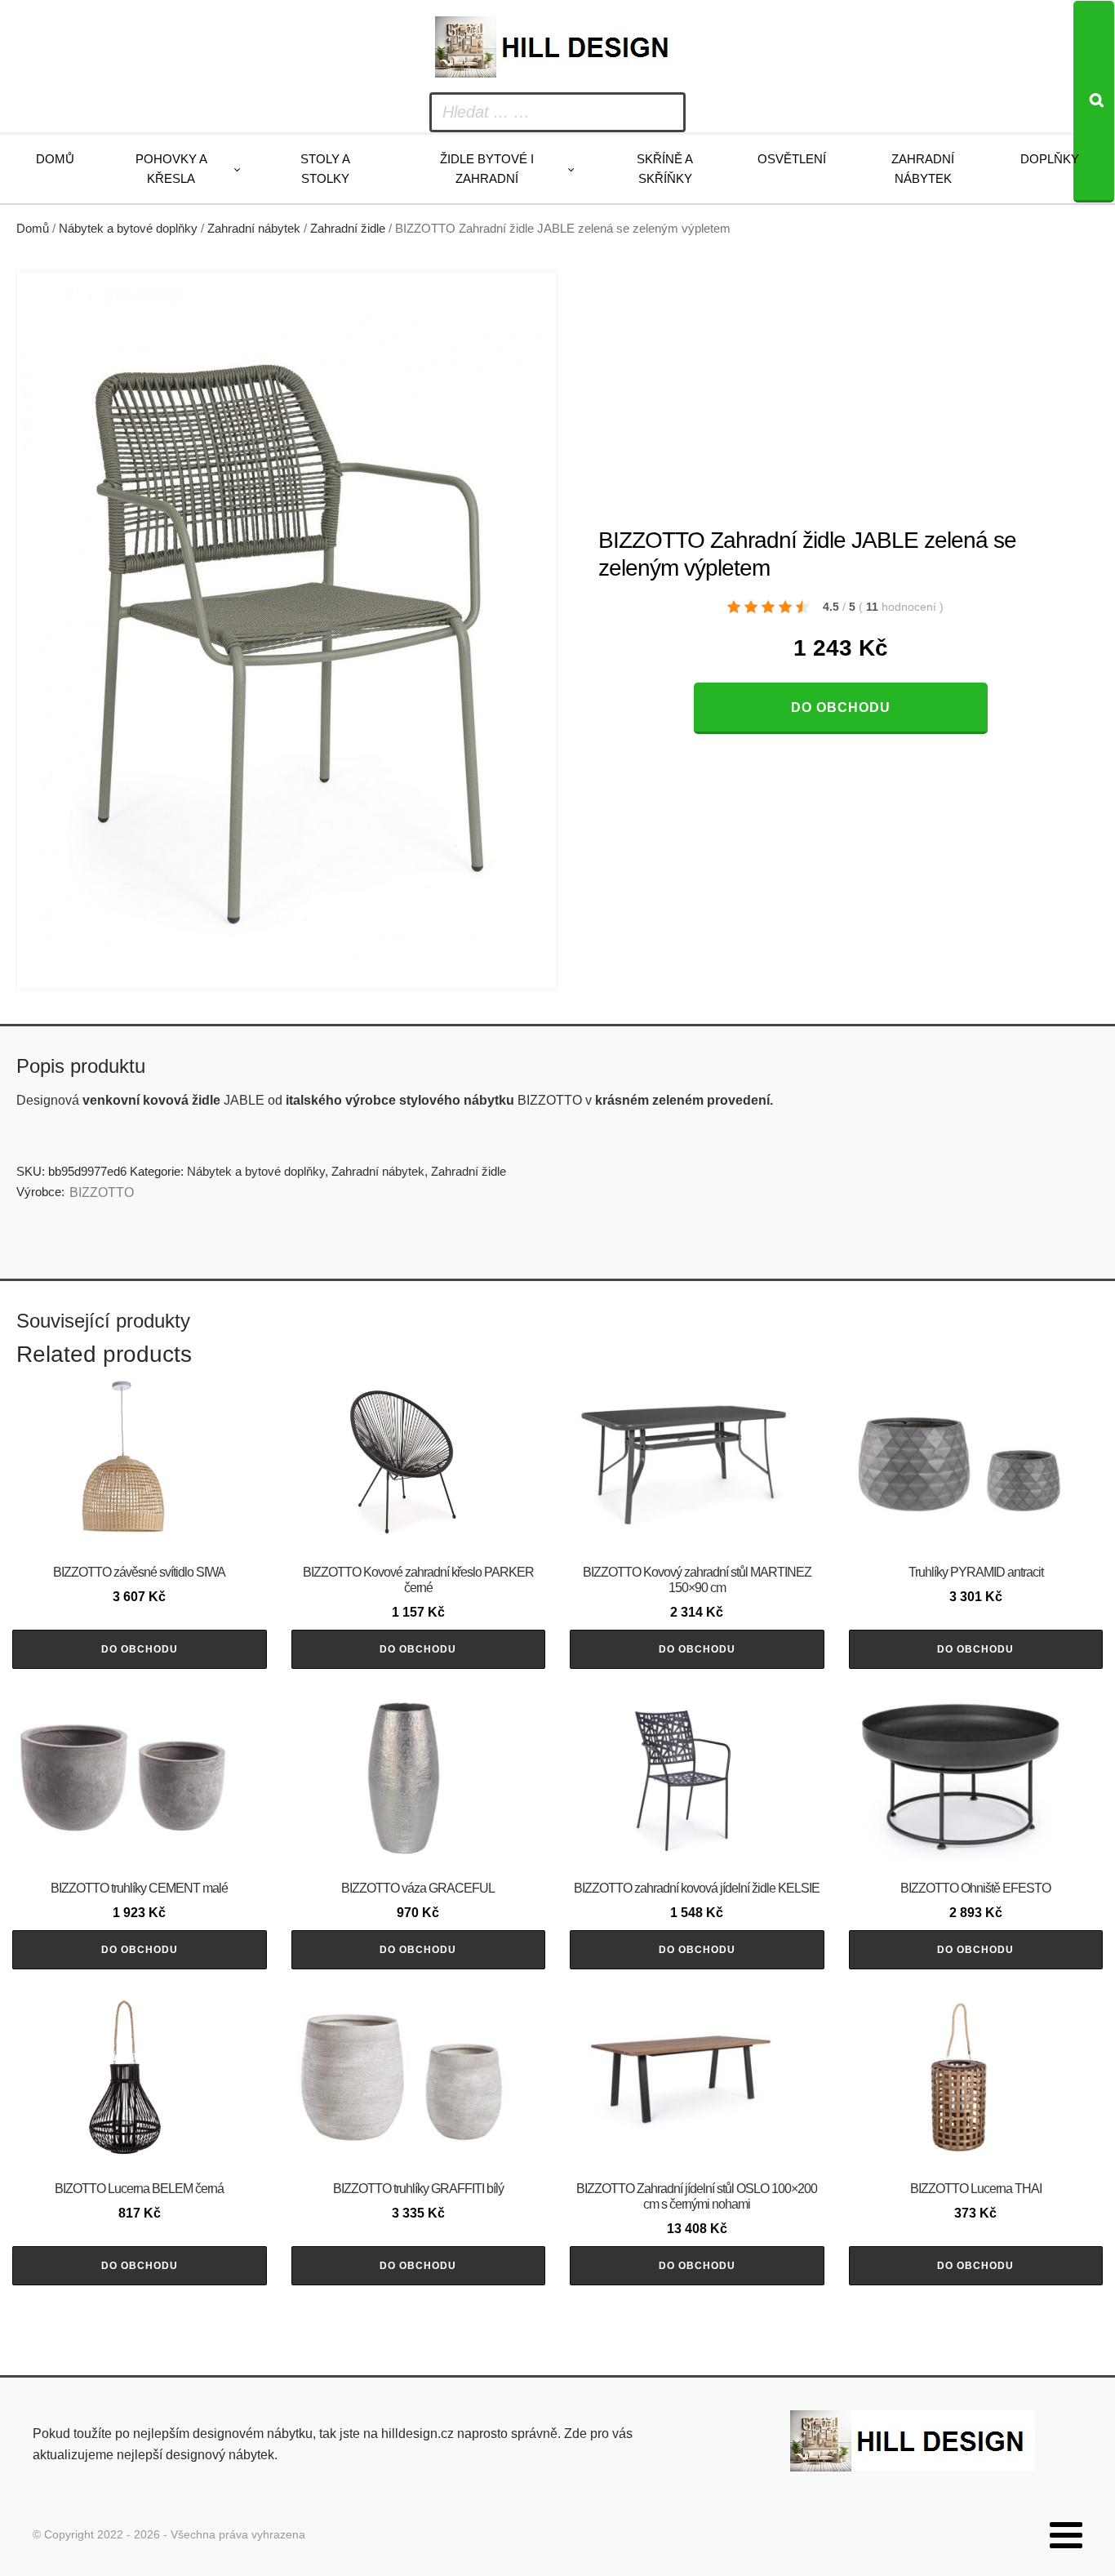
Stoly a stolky (325, 169)
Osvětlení (792, 159)
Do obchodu (841, 707)
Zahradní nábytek (923, 169)
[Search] (1094, 102)
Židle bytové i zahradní (487, 169)
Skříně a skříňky (665, 169)
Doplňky (1050, 159)
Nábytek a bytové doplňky (128, 229)
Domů (55, 159)
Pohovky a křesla (171, 169)
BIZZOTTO (102, 1192)
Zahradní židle (348, 229)
